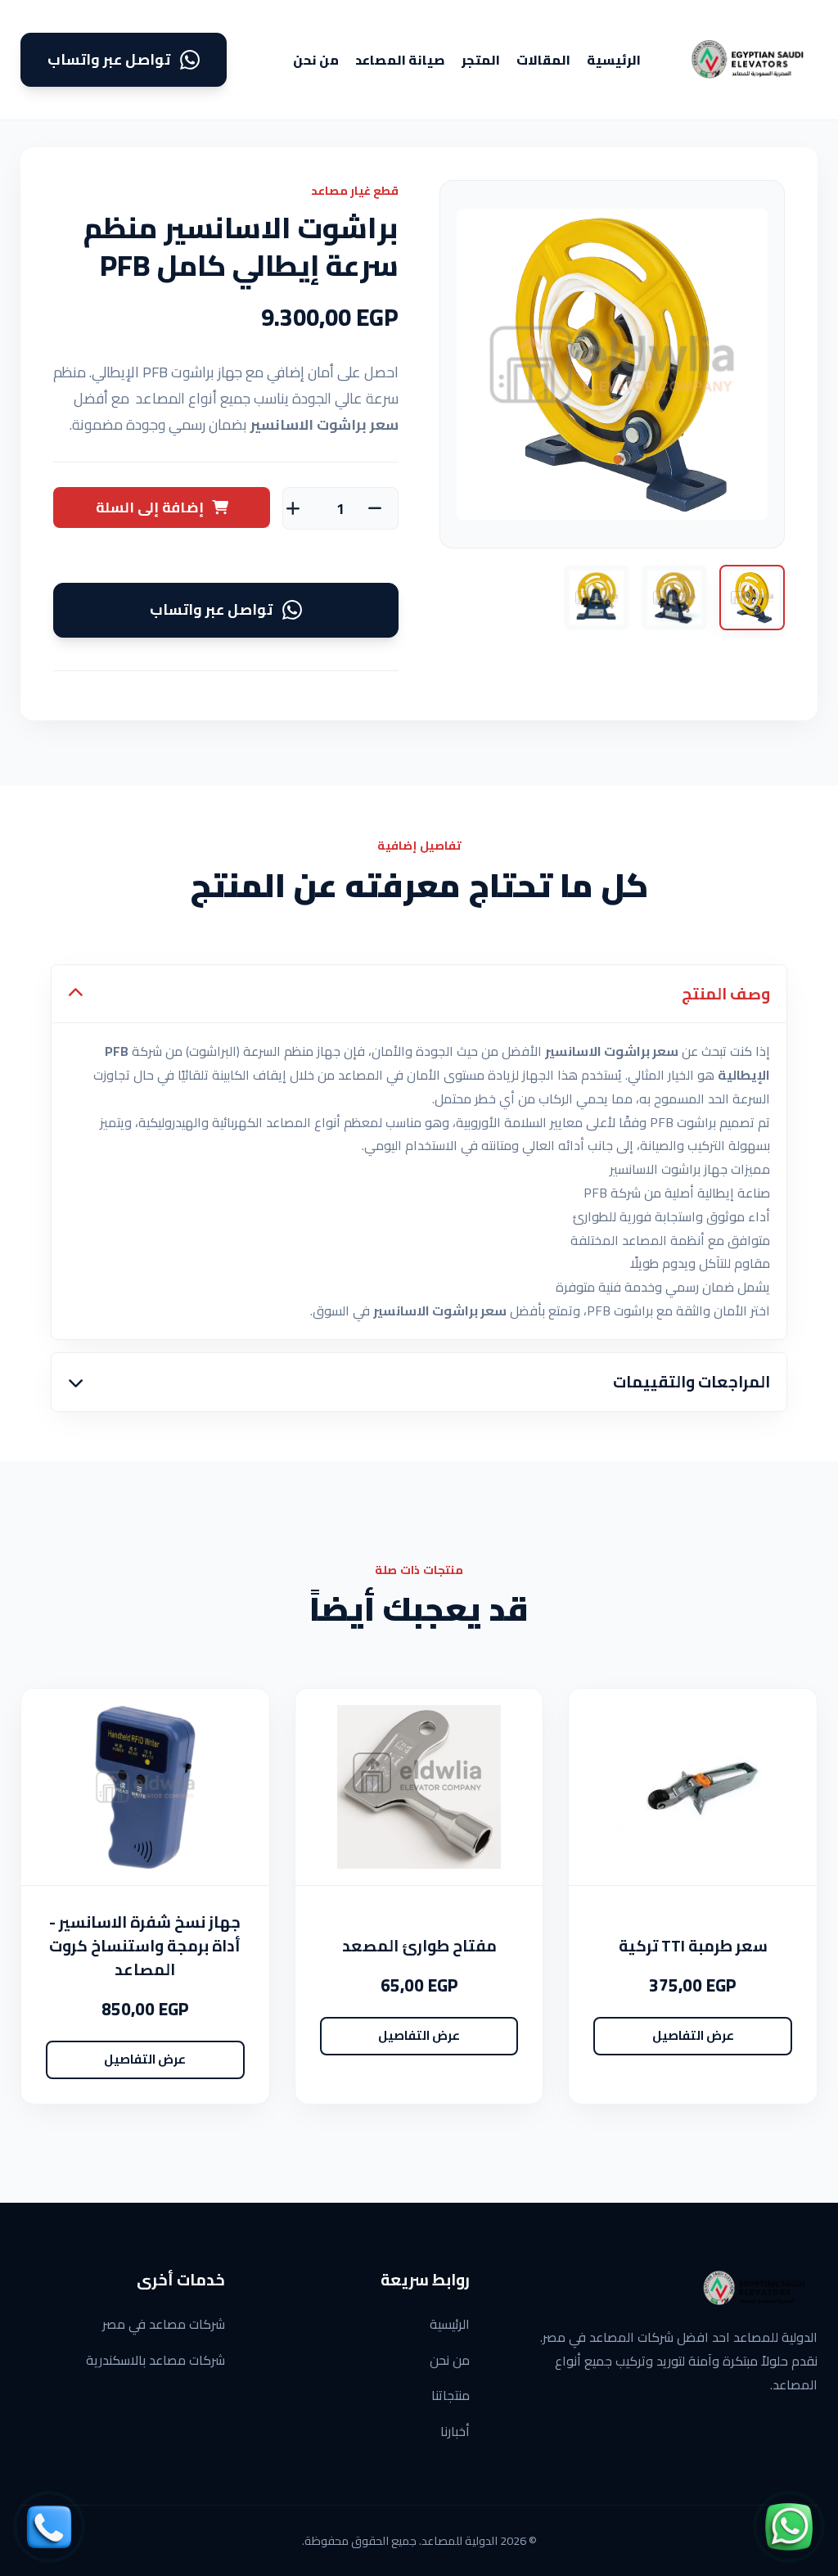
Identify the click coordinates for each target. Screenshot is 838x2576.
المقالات (543, 60)
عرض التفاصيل (693, 2035)
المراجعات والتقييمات (692, 1382)
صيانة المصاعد (400, 60)
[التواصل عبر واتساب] (789, 2527)
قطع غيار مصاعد (355, 190)
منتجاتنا (451, 2395)
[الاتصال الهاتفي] (49, 2527)
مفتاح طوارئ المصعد (419, 1946)
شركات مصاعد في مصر (164, 2324)
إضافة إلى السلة (150, 507)
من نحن (316, 60)
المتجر (481, 60)
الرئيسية (614, 60)
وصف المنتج (726, 994)
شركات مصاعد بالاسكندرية (155, 2360)
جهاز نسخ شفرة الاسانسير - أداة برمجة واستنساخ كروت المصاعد (145, 1946)
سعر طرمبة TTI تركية (693, 1946)
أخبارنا (455, 2431)
